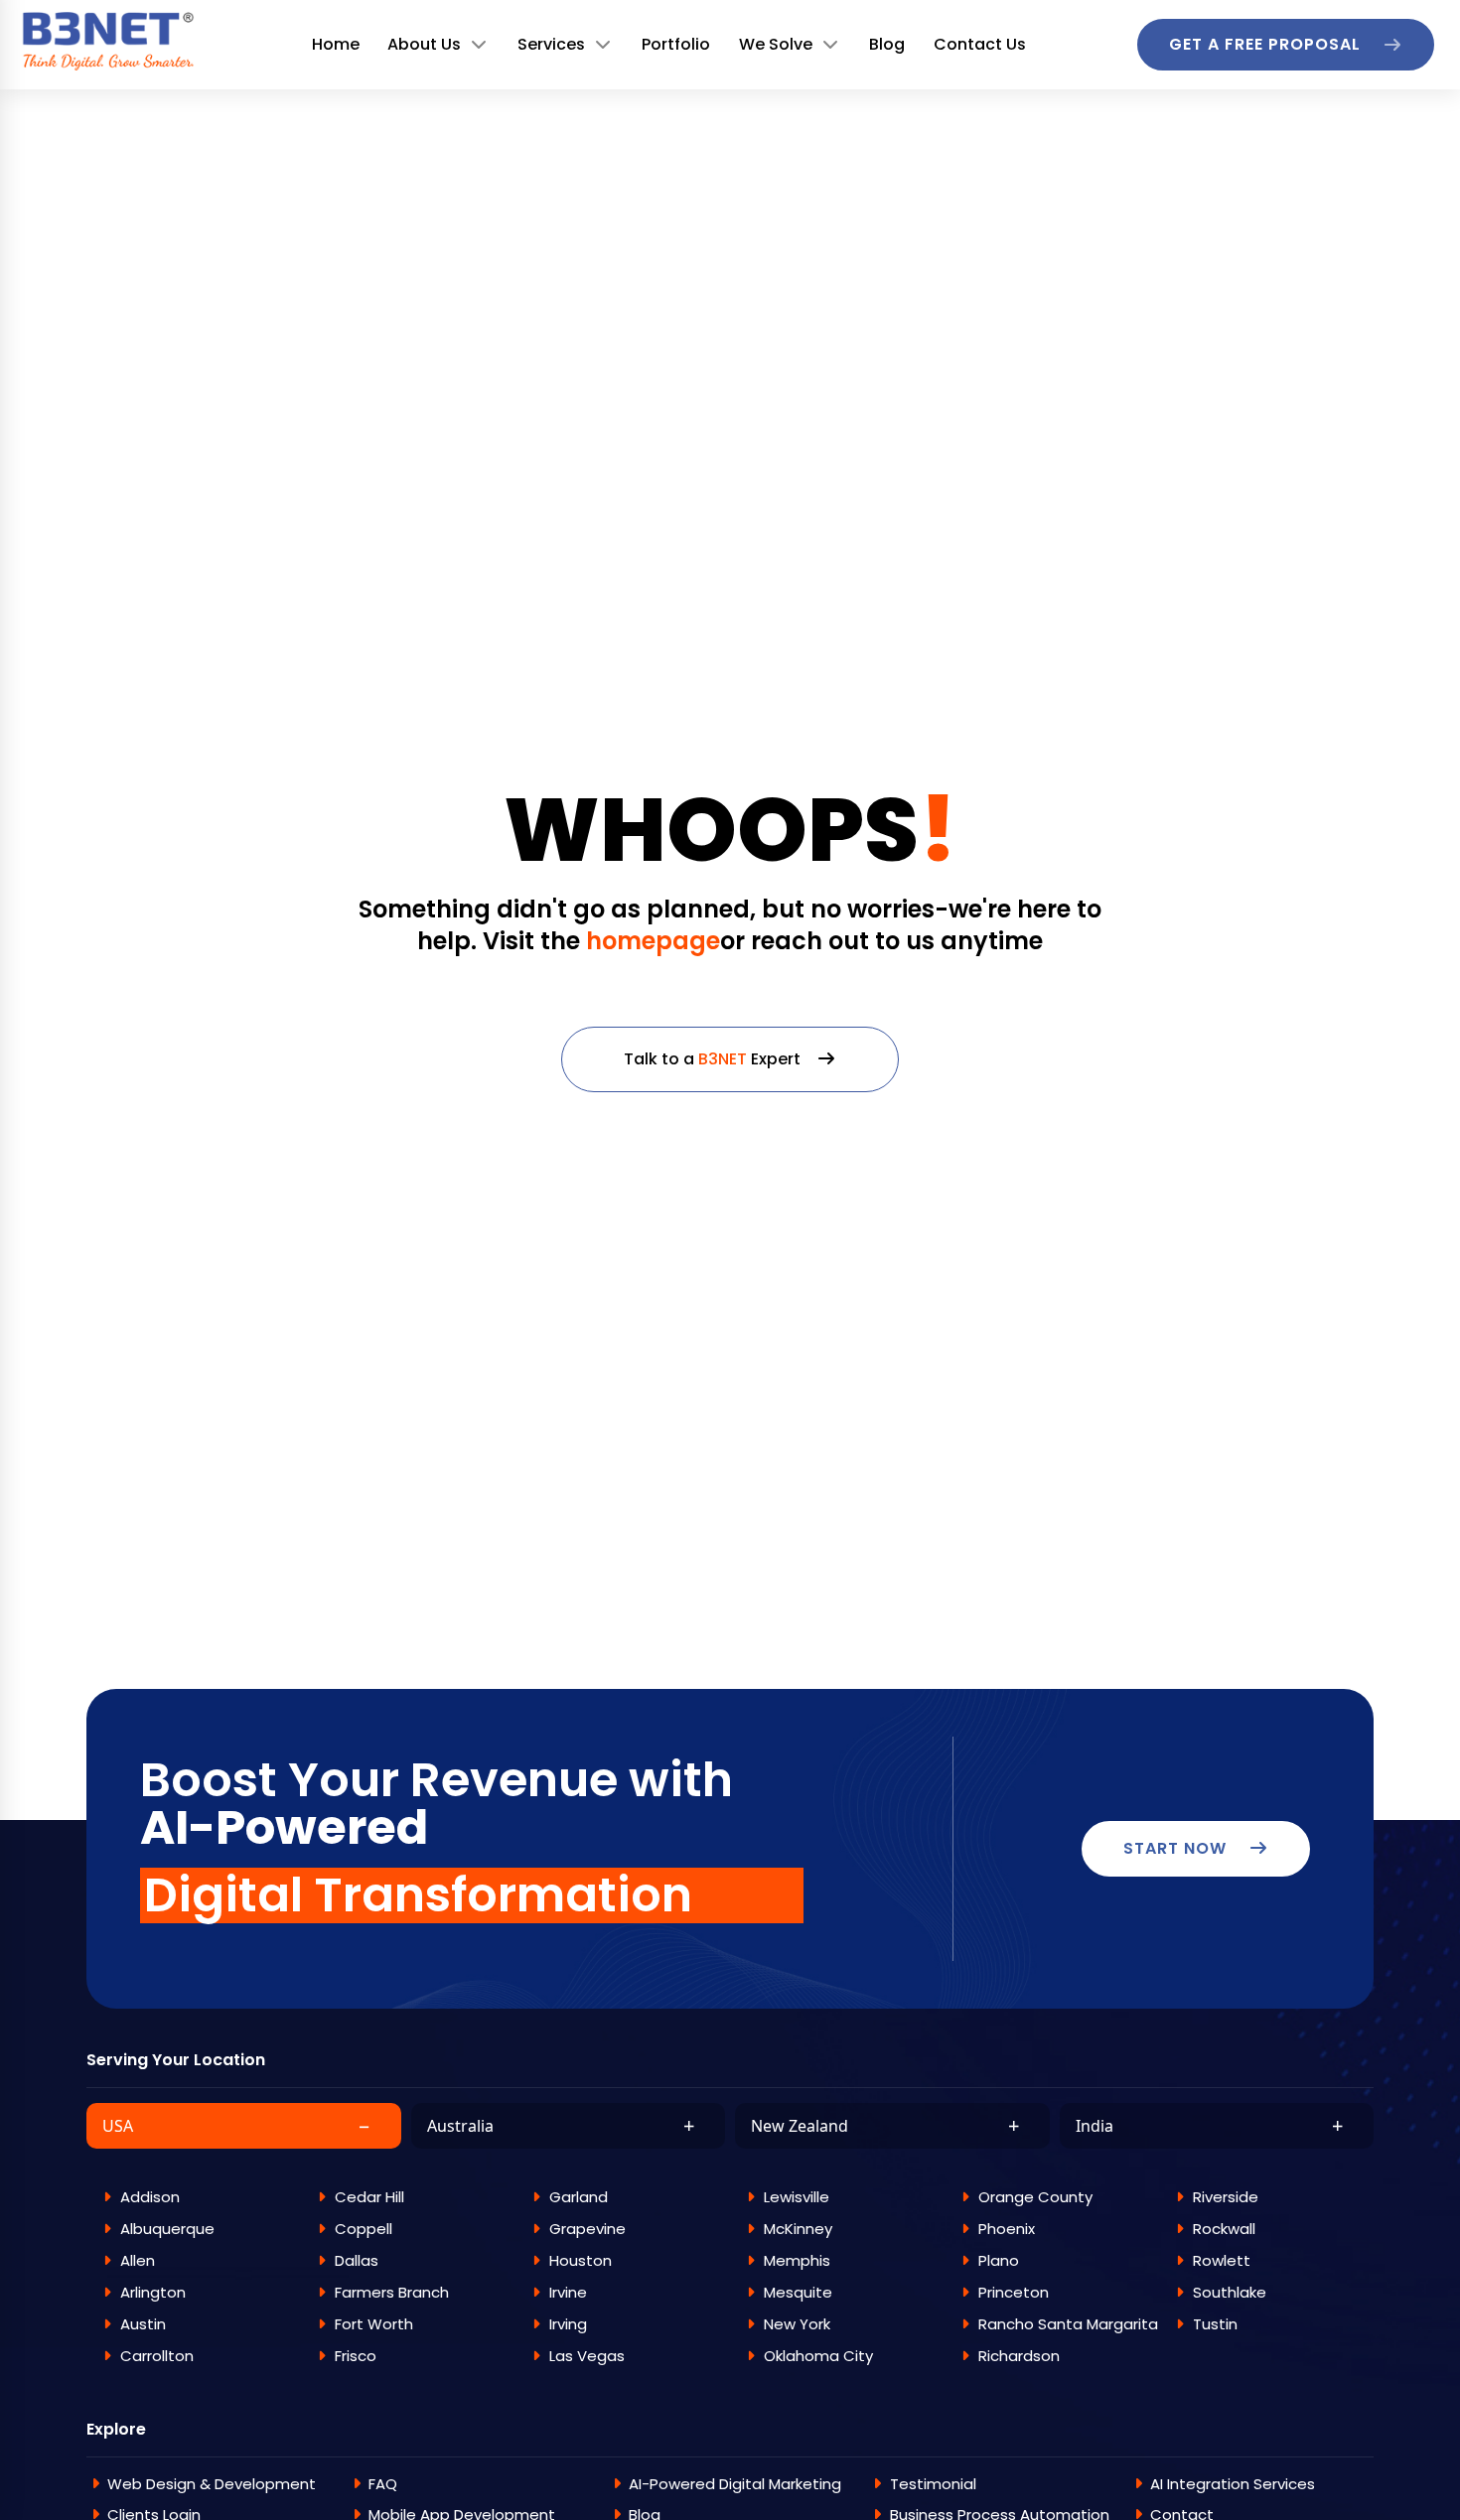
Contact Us (980, 44)
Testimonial (933, 2484)
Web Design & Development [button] (212, 2484)
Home (336, 44)
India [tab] (1210, 2125)
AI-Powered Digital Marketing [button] (735, 2484)
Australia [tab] (561, 2125)
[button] (191, 2197)
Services (551, 44)
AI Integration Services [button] (1233, 2484)
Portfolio (676, 44)
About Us (424, 44)
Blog (887, 44)
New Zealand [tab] (885, 2125)
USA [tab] (236, 2125)
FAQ (383, 2484)
